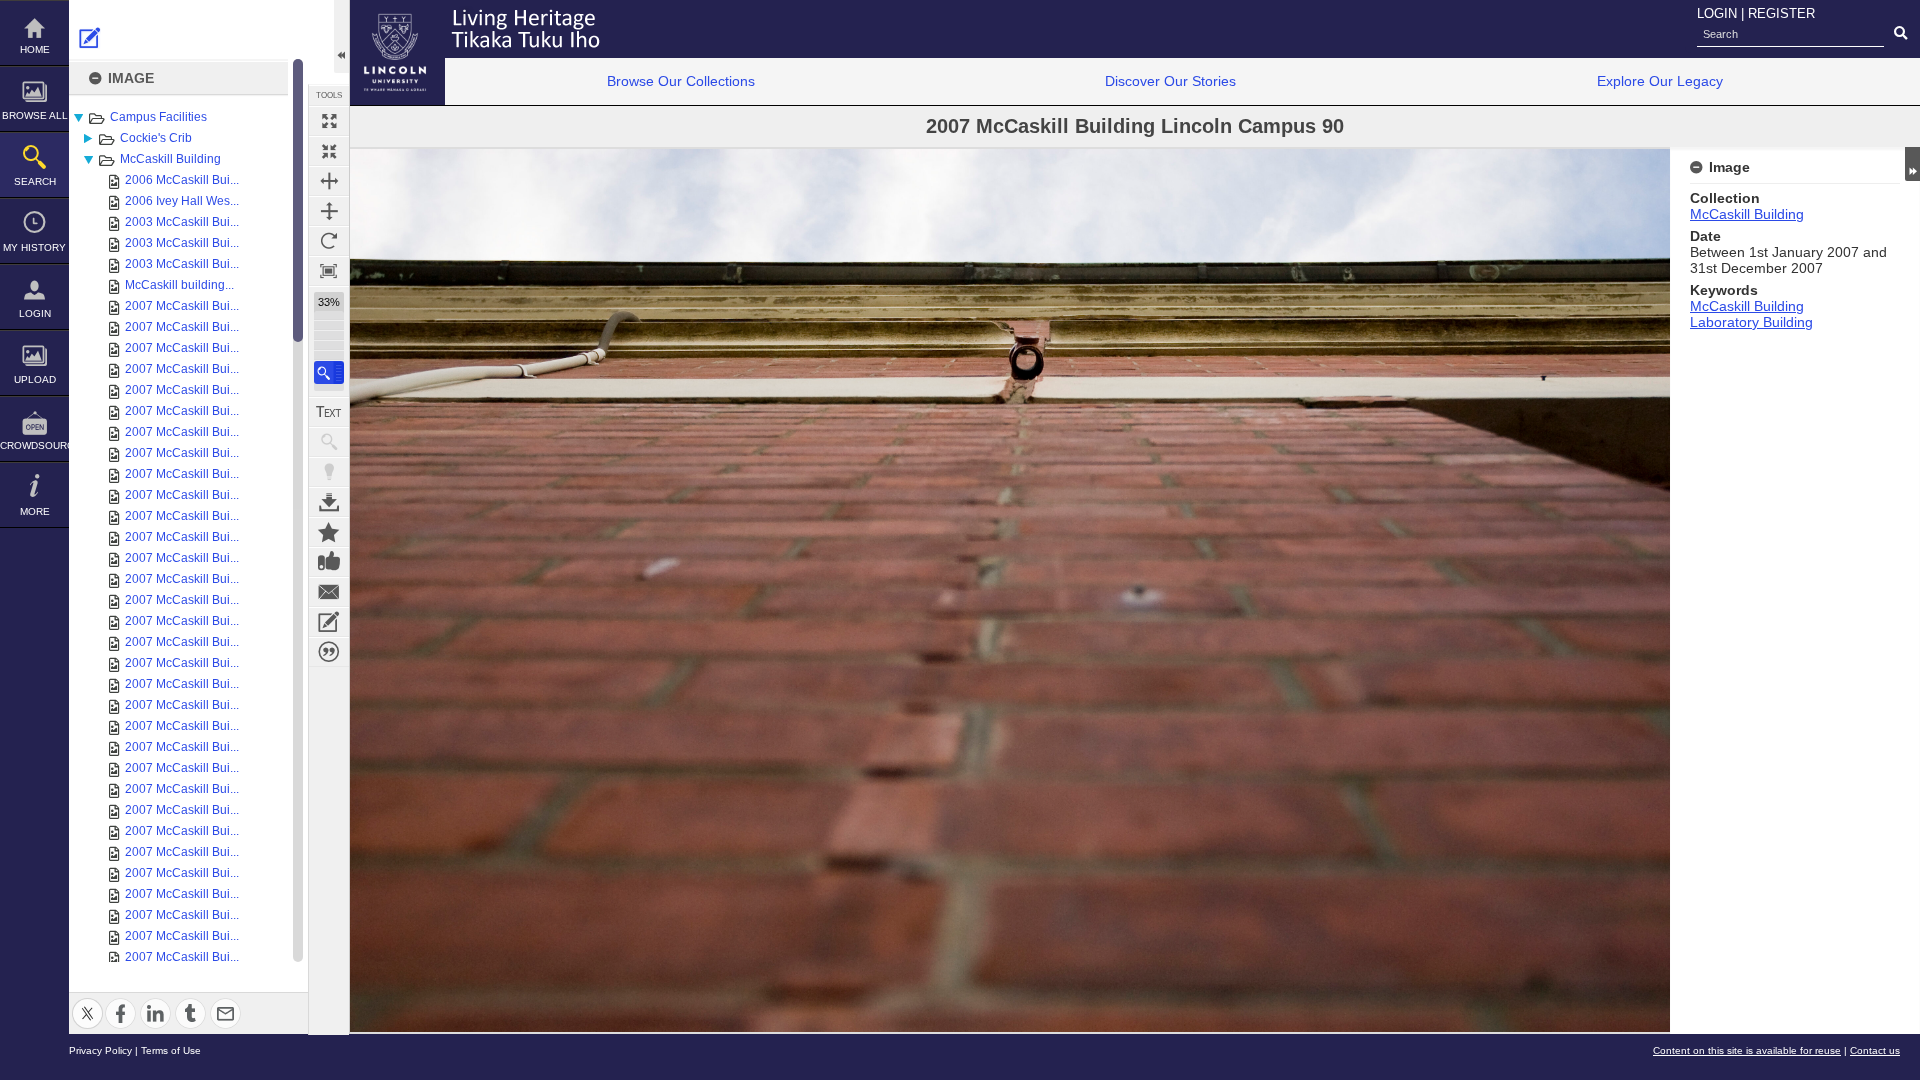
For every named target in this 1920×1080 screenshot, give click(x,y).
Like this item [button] (329, 562)
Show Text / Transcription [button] (329, 412)
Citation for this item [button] (329, 652)
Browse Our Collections (681, 81)
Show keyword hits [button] (329, 442)
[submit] (1900, 34)
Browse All (35, 115)
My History (34, 247)
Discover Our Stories (1170, 81)
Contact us (1875, 1050)
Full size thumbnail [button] (329, 121)
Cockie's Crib (156, 138)
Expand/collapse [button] (1912, 164)
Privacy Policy (100, 1050)
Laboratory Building (1751, 322)
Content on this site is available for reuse (1747, 1050)
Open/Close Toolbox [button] (341, 36)
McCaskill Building (170, 159)
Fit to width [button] (329, 181)
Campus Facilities (158, 117)
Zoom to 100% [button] (329, 271)
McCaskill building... (179, 285)
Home (35, 49)
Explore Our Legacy (1660, 81)
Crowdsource (34, 445)
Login (35, 313)
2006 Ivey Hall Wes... (182, 201)
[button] (329, 372)
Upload (35, 379)
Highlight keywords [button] (329, 472)
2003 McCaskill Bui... (182, 222)
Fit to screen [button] (329, 151)
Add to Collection (329, 532)
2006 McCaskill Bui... (182, 180)
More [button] (35, 511)
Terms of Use (171, 1050)
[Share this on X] (87, 1001)
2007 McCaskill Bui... (182, 306)
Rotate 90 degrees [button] (329, 241)
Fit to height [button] (329, 211)
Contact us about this (329, 592)
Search (35, 181)
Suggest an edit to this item (90, 38)
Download (329, 502)
